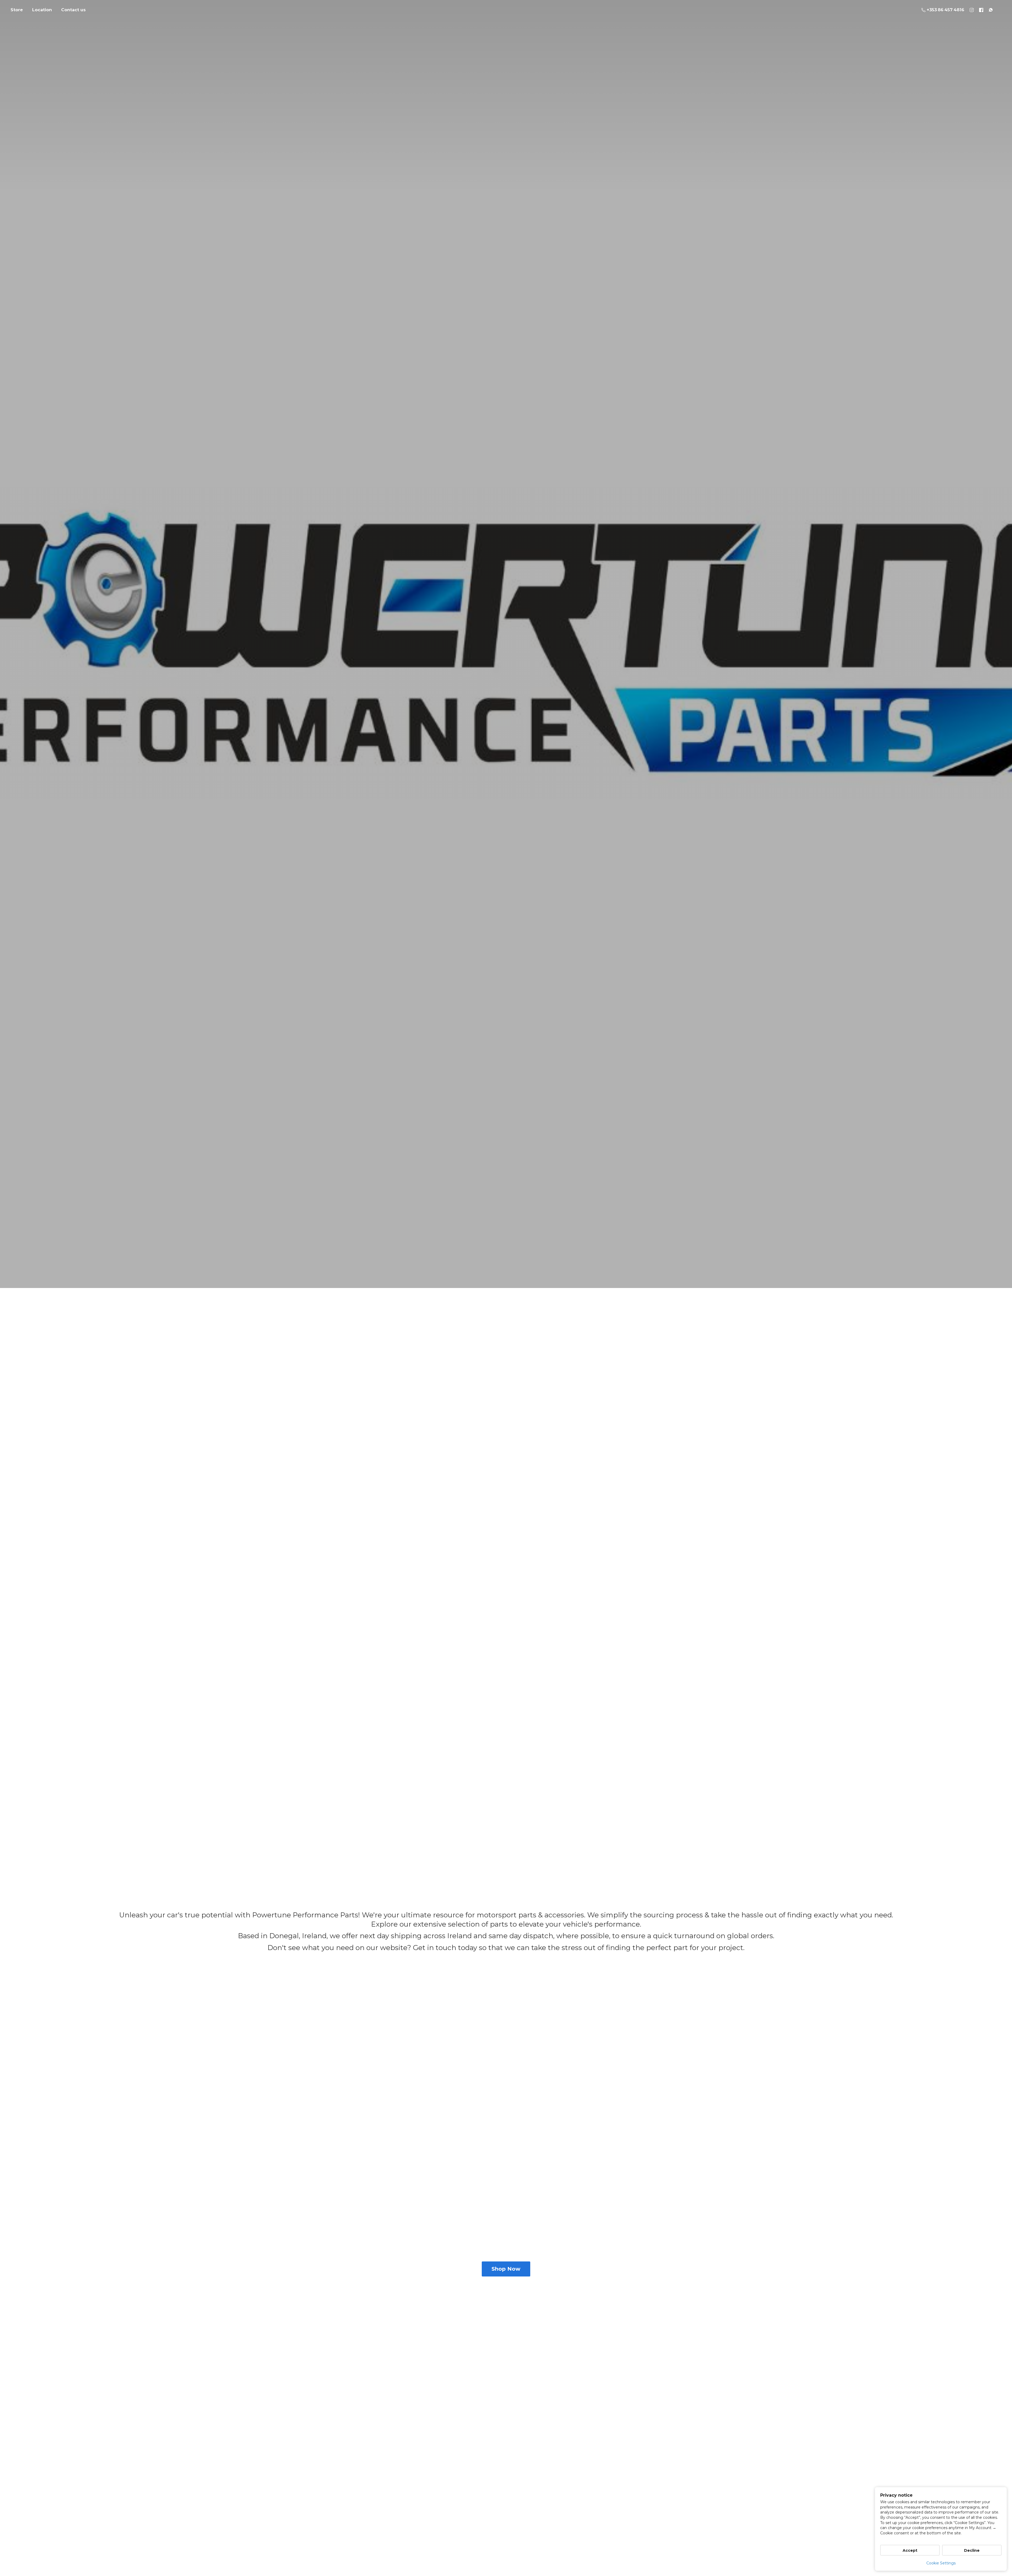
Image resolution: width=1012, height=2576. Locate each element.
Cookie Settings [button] (941, 2563)
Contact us (73, 10)
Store (17, 10)
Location (42, 10)
